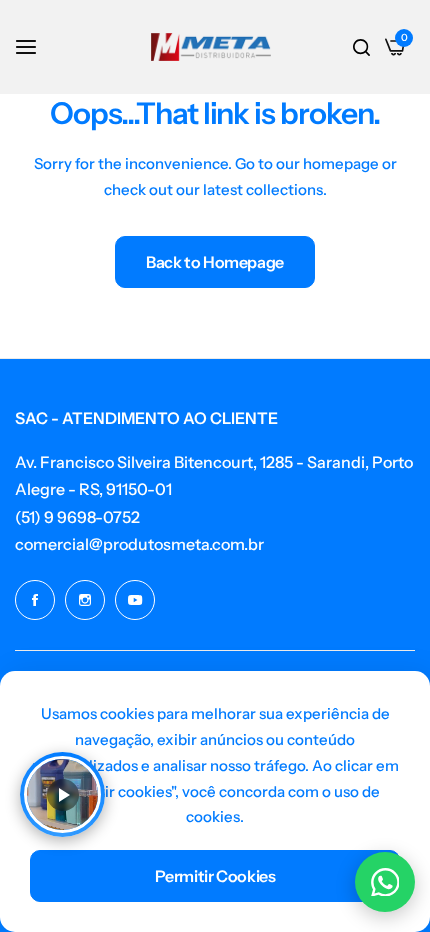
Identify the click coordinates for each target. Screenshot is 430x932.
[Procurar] (361, 47)
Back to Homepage (215, 262)
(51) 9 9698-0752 (77, 517)
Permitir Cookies (215, 876)
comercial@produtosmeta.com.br (139, 544)
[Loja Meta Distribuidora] (211, 47)
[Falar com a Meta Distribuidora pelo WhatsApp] (385, 882)
